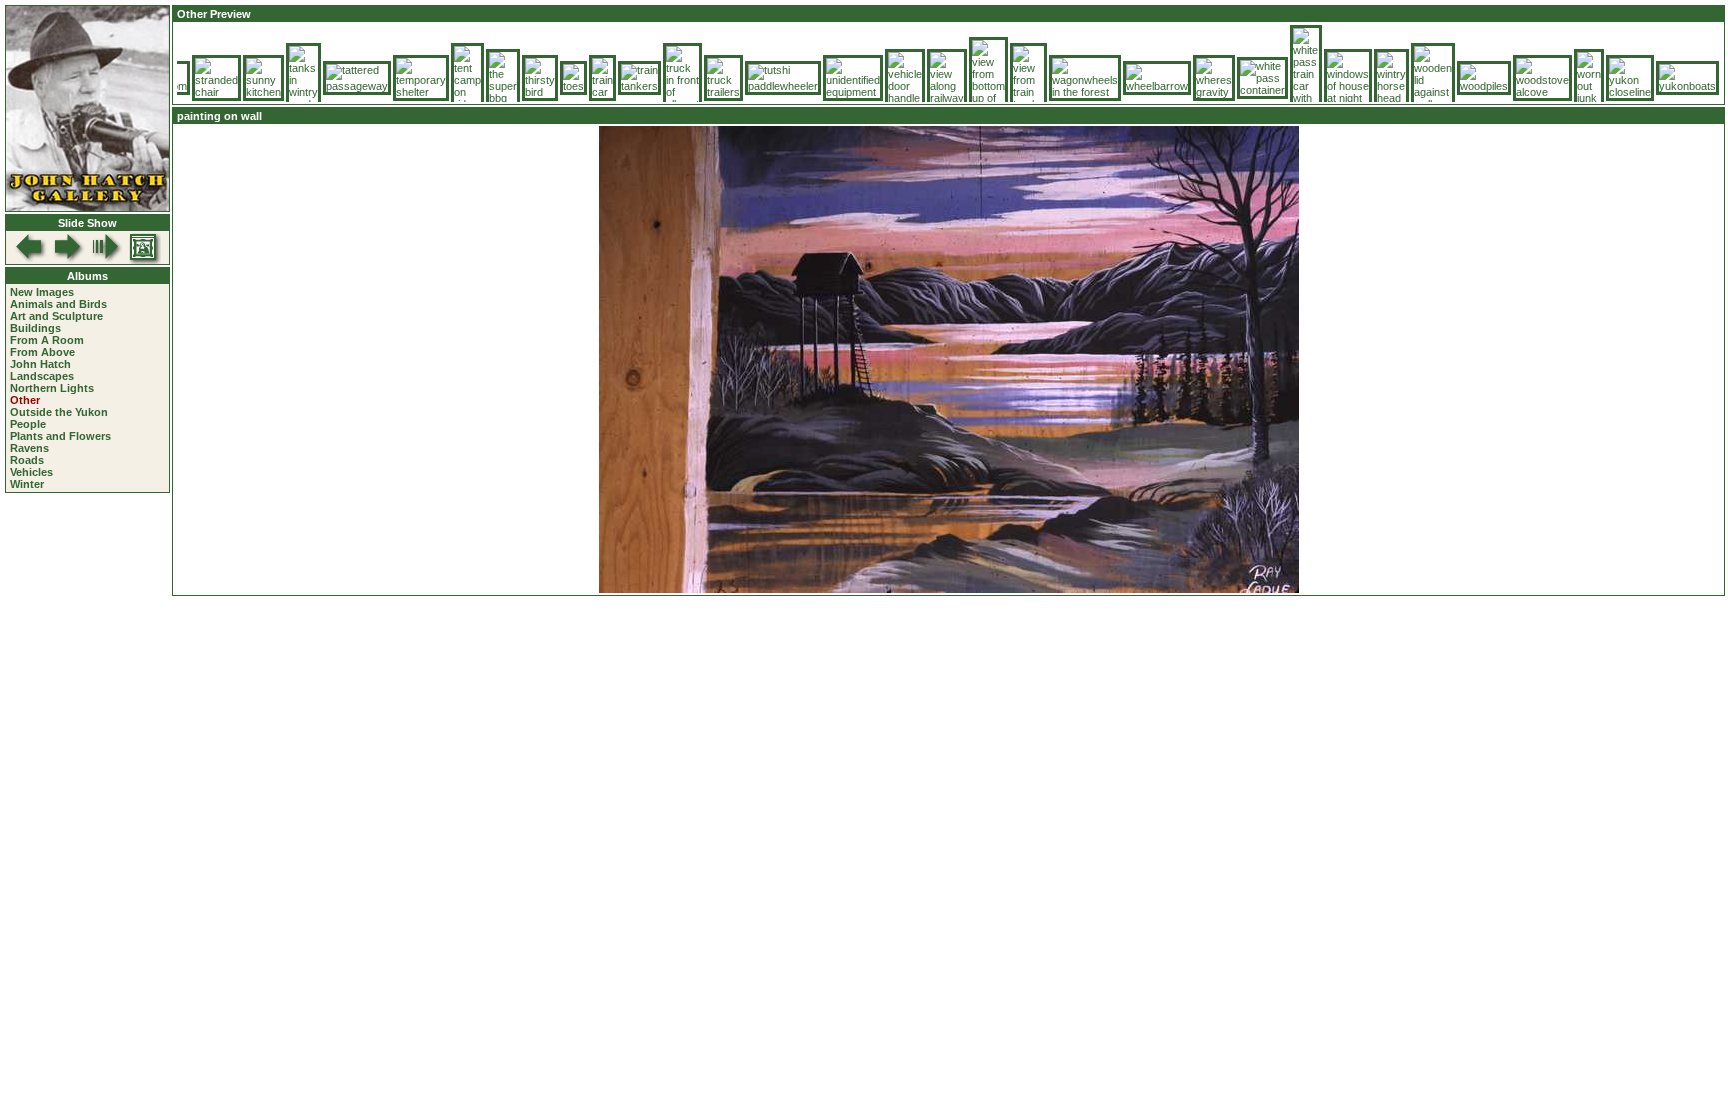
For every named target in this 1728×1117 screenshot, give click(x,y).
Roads (27, 460)
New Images (42, 292)
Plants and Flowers (60, 436)
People (28, 424)
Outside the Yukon (59, 412)
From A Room (47, 340)
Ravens (29, 448)
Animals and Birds (58, 304)
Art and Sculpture (56, 316)
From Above (42, 352)
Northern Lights (52, 388)
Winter (27, 484)
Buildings (35, 328)
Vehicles (31, 472)
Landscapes (42, 376)
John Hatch (40, 364)
